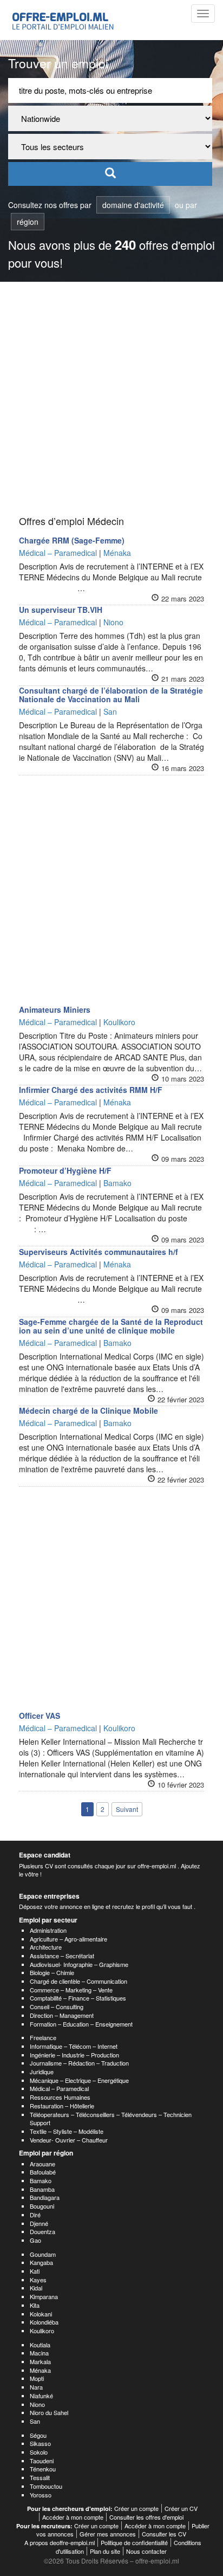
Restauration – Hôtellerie (62, 2106)
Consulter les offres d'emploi (146, 2517)
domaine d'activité (133, 205)
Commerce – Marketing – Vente (71, 1990)
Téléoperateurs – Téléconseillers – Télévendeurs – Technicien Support (111, 2119)
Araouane (42, 2164)
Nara (36, 2387)
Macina (39, 2353)
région (28, 222)
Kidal (36, 2288)
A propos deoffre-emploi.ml (60, 2542)
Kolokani (41, 2314)
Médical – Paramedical (59, 2088)
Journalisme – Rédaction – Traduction (79, 2063)
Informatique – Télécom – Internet (74, 2046)
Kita (35, 2305)
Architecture (46, 1947)
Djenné (39, 2223)
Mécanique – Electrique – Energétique (79, 2080)
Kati (35, 2271)
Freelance (43, 2037)
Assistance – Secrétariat (62, 1956)
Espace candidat (45, 1855)
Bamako (41, 2180)
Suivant (127, 1809)
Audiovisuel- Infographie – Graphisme (79, 1964)
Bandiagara (45, 2197)
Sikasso (40, 2443)
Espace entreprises (49, 1896)
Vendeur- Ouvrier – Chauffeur (69, 2140)
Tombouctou (46, 2486)
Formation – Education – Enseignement (81, 2024)
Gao (35, 2240)
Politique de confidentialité (134, 2542)
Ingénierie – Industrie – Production (74, 2055)
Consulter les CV (164, 2534)
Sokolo (39, 2452)
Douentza (42, 2231)
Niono (37, 2404)
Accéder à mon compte (73, 2517)
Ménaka (40, 2370)
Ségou (38, 2435)
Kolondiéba (44, 2322)
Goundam (43, 2254)
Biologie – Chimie (52, 1972)
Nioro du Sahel (49, 2412)
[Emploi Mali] (63, 20)
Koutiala (40, 2345)
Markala (40, 2361)
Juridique (42, 2072)
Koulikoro (42, 2331)
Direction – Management (62, 2015)
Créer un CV (181, 2508)
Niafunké (41, 2396)
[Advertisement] (111, 399)
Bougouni (42, 2206)
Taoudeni (42, 2461)
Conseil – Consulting (57, 2007)
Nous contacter (146, 2551)
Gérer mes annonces (108, 2534)
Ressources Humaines (60, 2097)
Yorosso (41, 2495)
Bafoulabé (43, 2172)
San (35, 2421)
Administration (48, 1930)
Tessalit (40, 2477)
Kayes (38, 2280)
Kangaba (41, 2262)
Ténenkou (43, 2469)
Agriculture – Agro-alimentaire (68, 1939)
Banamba (42, 2189)
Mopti (37, 2378)
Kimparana (44, 2296)
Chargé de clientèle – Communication (78, 1981)
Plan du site (105, 2551)
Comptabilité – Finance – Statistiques (78, 1998)
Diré (35, 2215)
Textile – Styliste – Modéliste (67, 2131)
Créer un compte (136, 2508)
